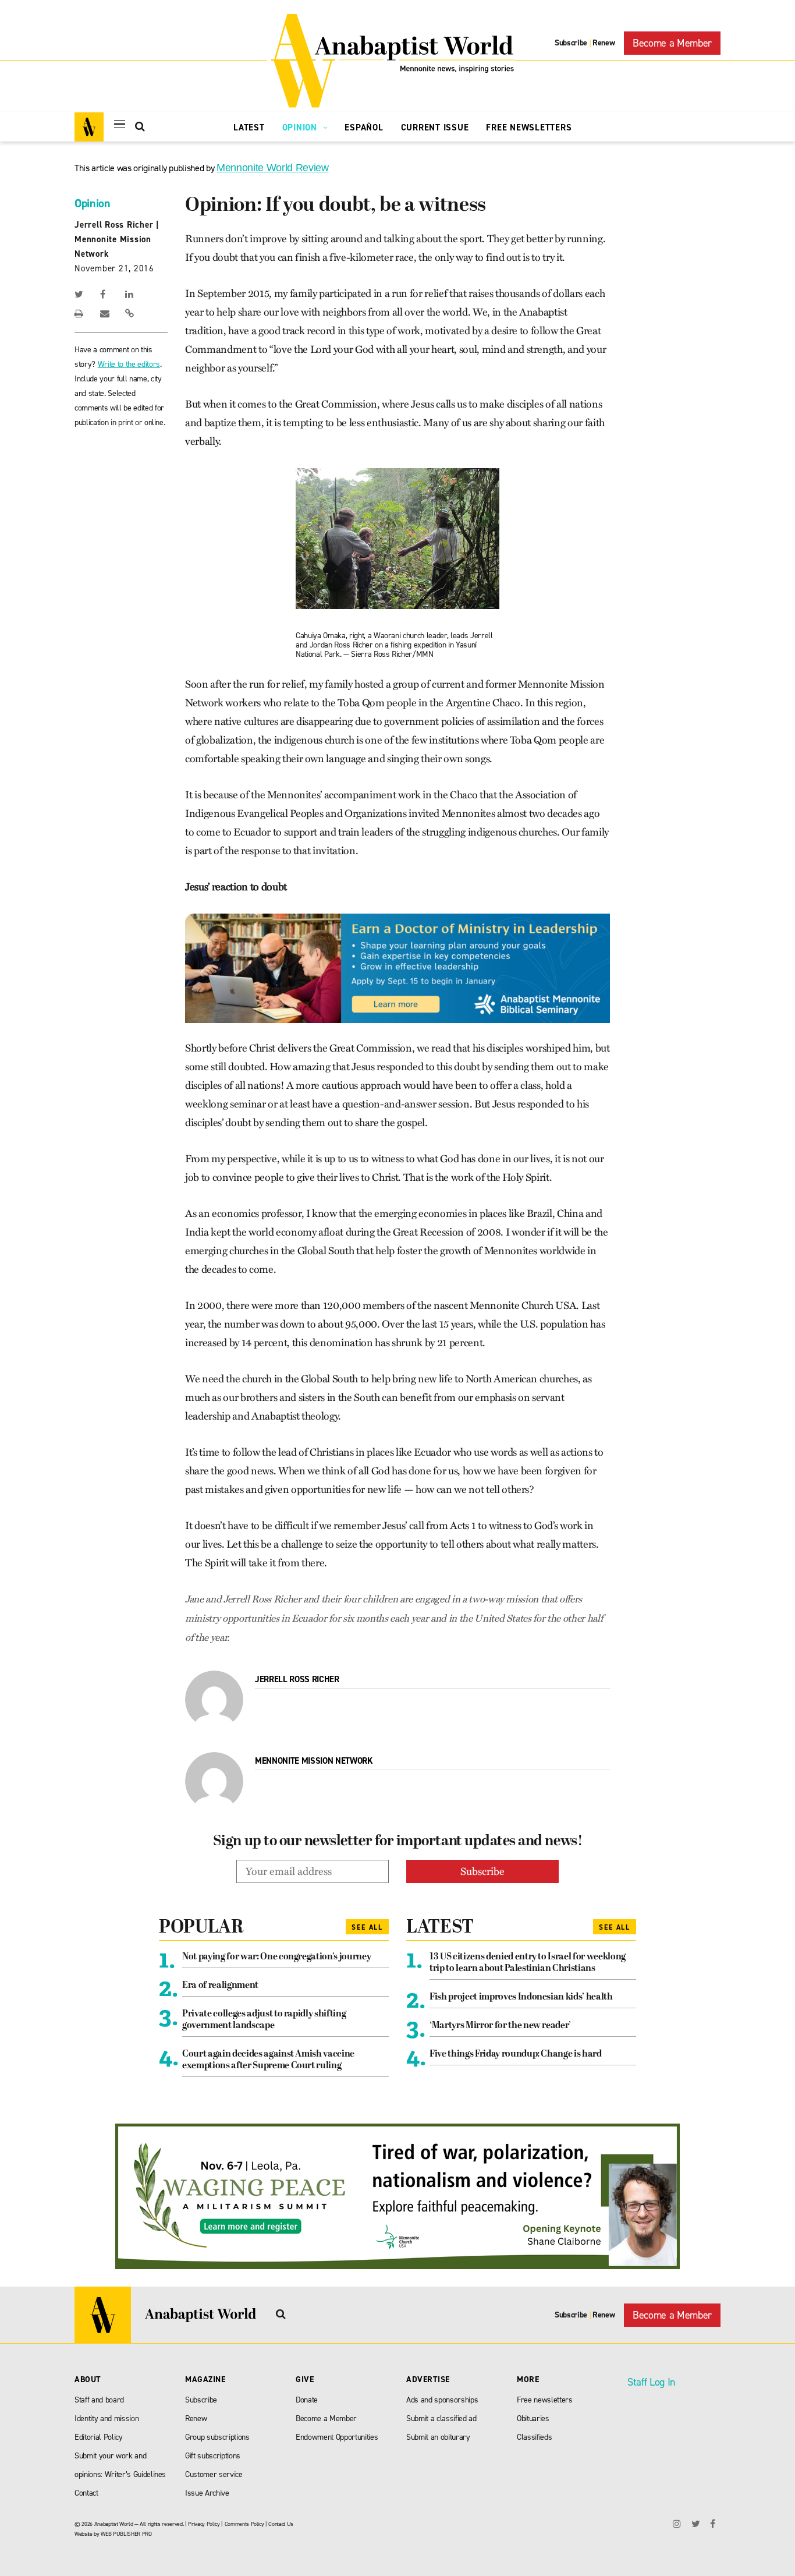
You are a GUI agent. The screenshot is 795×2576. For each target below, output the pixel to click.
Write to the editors (129, 364)
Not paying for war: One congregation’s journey (276, 1957)
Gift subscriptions (213, 2456)
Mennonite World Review (273, 168)
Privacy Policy (204, 2524)
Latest (249, 128)
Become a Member (672, 43)
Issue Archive (207, 2493)
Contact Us (281, 2524)
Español (364, 128)
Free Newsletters (529, 128)
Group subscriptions (217, 2437)
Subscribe (571, 43)
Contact (86, 2493)
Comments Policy (244, 2524)
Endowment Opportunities (337, 2437)
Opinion (301, 128)
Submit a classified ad (441, 2418)
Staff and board (99, 2400)
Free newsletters (545, 2400)
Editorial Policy (99, 2437)
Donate (307, 2400)
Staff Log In (651, 2382)
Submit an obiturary (438, 2437)
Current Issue (435, 128)
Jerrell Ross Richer (114, 225)
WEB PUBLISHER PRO (126, 2534)
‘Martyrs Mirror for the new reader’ (500, 2026)
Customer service (214, 2474)
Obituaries (533, 2418)
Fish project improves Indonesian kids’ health (521, 1997)
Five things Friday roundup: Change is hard (516, 2054)
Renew (604, 43)
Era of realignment (220, 1986)
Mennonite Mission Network (314, 1761)
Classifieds (534, 2437)
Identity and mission (107, 2418)
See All (367, 1927)
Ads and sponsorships (442, 2400)
